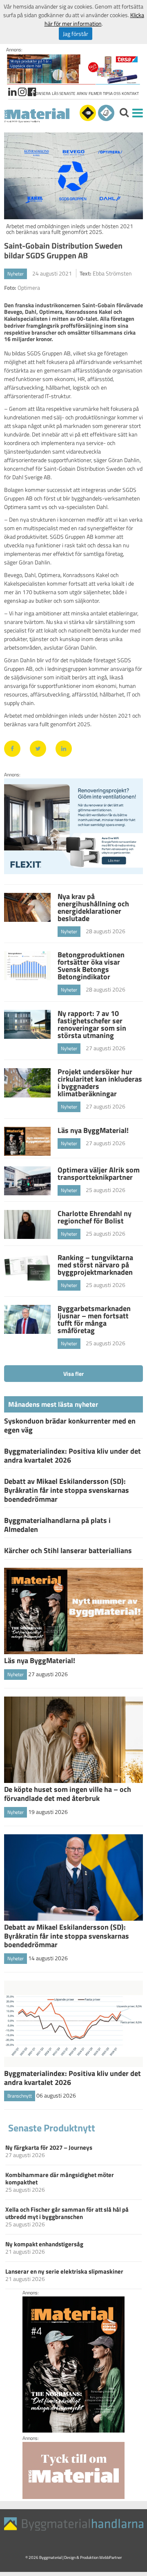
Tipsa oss (112, 94)
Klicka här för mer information (94, 19)
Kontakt (130, 94)
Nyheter (16, 274)
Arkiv (82, 94)
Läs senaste (64, 94)
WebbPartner (110, 2557)
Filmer (95, 94)
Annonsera (39, 94)
